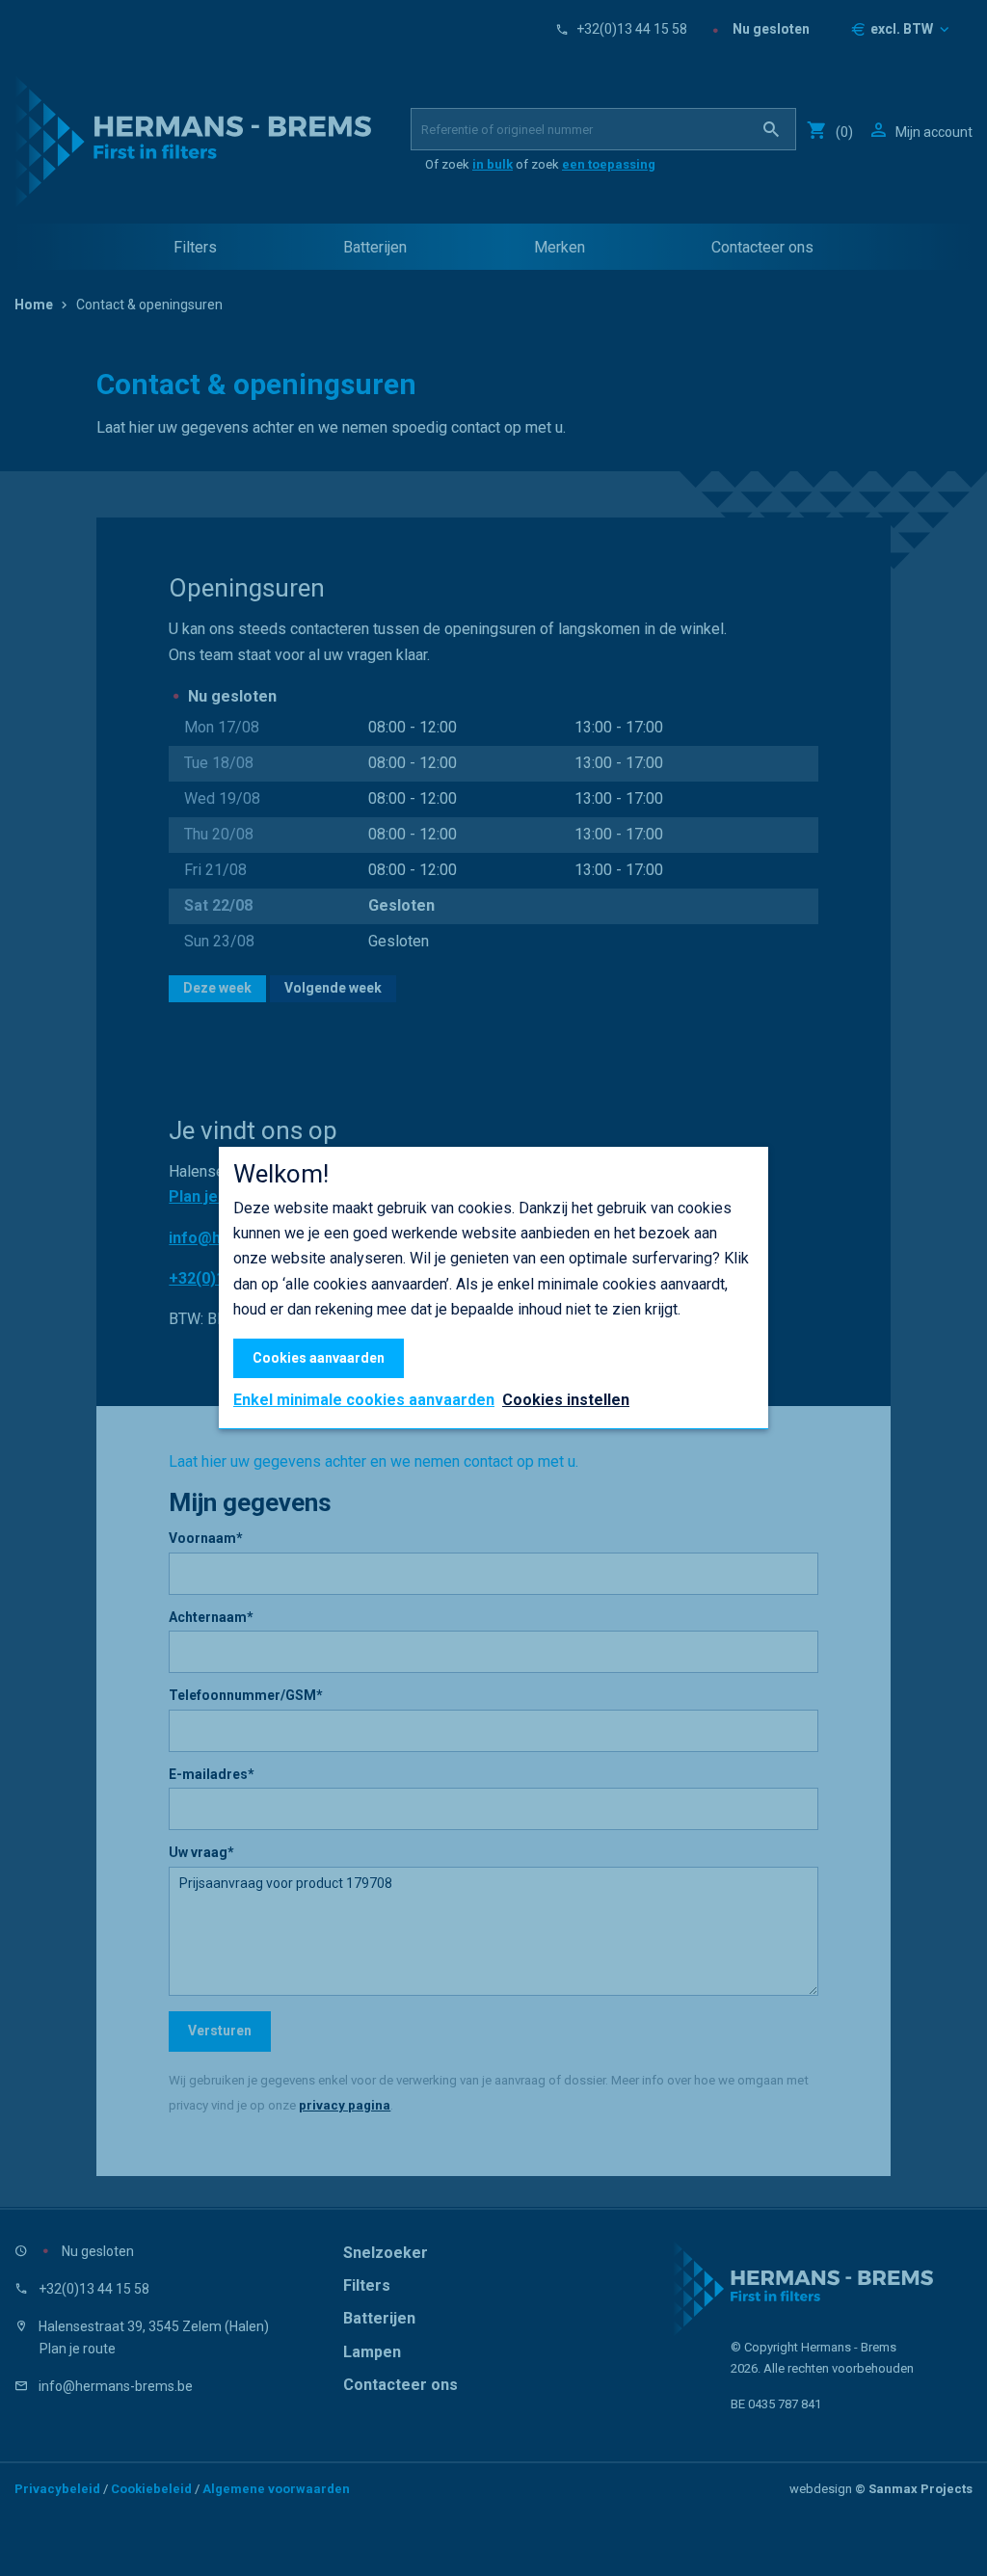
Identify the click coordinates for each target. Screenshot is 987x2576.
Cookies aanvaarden (319, 1358)
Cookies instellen (566, 1400)
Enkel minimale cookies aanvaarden (364, 1400)
